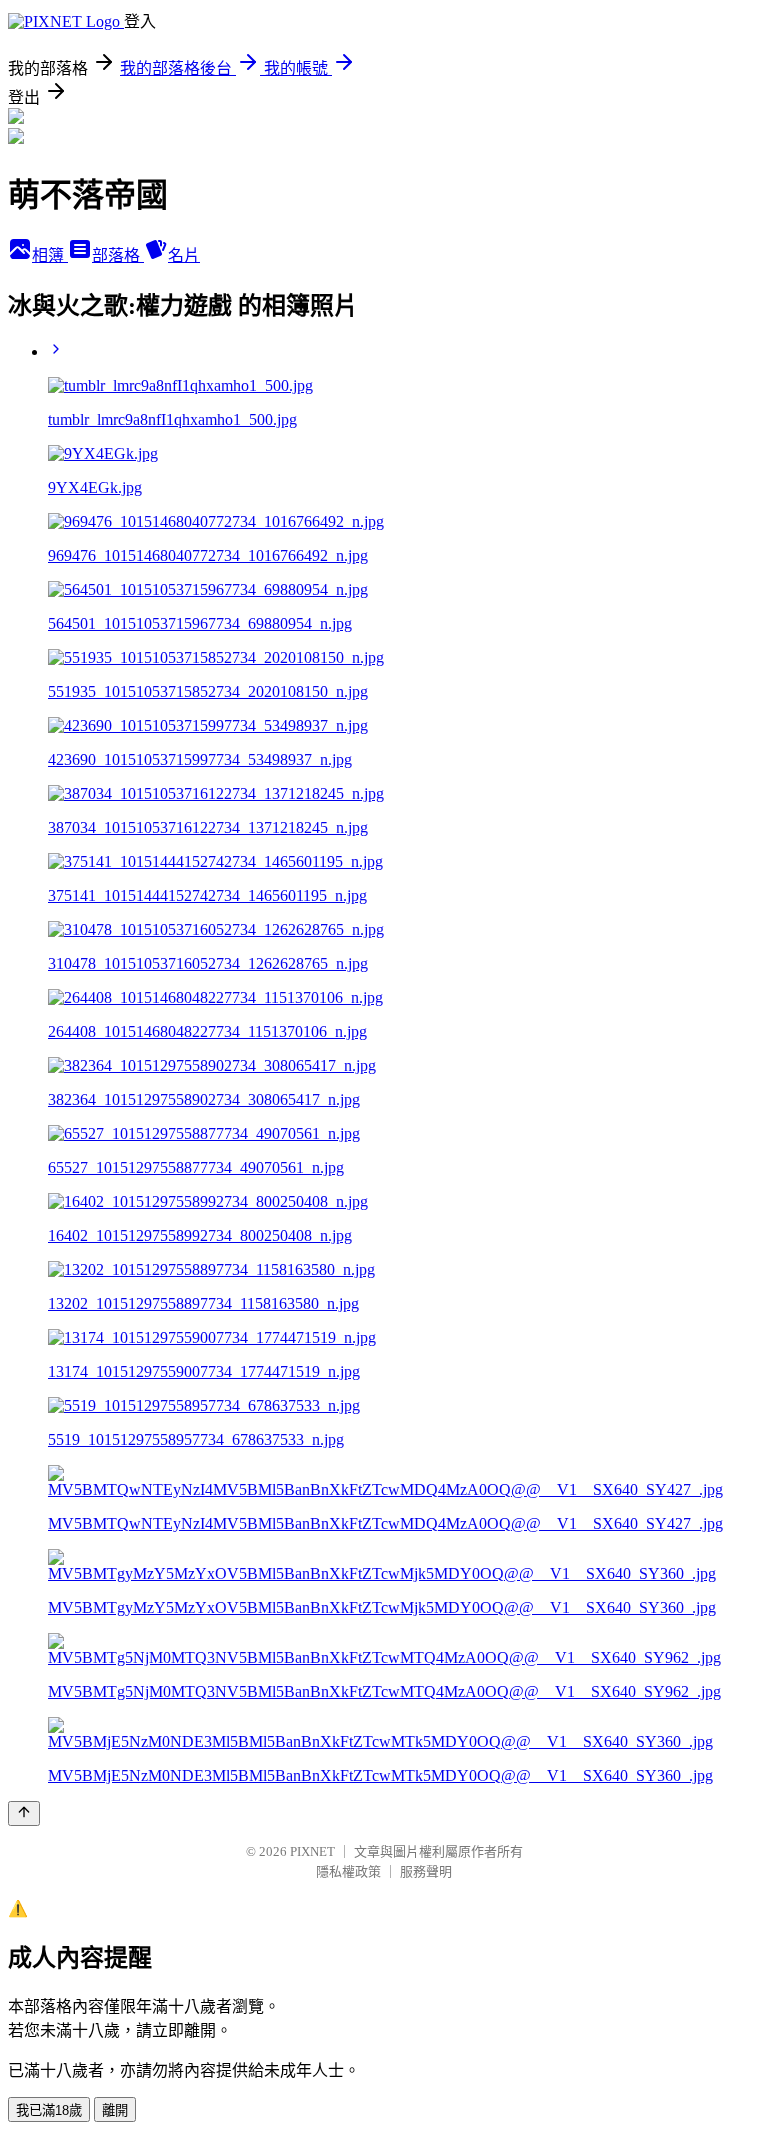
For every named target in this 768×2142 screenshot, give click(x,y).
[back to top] (24, 1813)
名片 (184, 255)
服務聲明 (426, 1871)
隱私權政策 (348, 1871)
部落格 (118, 255)
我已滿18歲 (49, 2110)
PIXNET (312, 1851)
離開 (115, 2110)
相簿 (50, 255)
